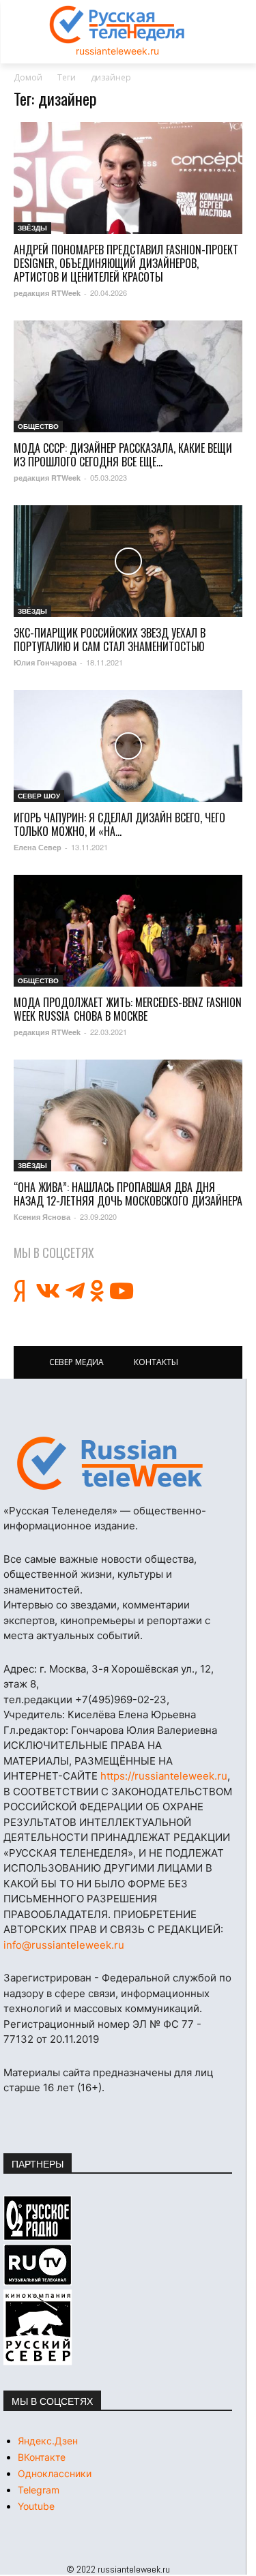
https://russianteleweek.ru (164, 1776)
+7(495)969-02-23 (121, 1699)
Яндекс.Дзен (48, 2441)
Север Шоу (39, 796)
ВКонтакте (42, 2457)
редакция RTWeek (47, 293)
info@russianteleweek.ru (64, 1945)
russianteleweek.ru (117, 51)
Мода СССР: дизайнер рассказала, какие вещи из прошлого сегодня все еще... (123, 455)
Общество (38, 426)
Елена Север (38, 847)
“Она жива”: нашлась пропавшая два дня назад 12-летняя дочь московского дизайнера (128, 1194)
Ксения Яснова (42, 1217)
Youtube (36, 2506)
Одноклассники (55, 2473)
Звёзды (32, 228)
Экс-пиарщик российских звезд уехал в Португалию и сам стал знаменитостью (110, 640)
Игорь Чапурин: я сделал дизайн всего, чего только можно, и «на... (119, 824)
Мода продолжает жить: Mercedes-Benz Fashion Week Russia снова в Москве (128, 1009)
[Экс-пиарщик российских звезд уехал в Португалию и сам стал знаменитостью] (128, 561)
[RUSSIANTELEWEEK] (117, 25)
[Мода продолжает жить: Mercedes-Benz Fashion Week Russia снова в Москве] (128, 931)
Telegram (39, 2490)
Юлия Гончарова (45, 662)
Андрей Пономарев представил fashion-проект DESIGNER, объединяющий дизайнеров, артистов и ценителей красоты (126, 263)
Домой (28, 77)
